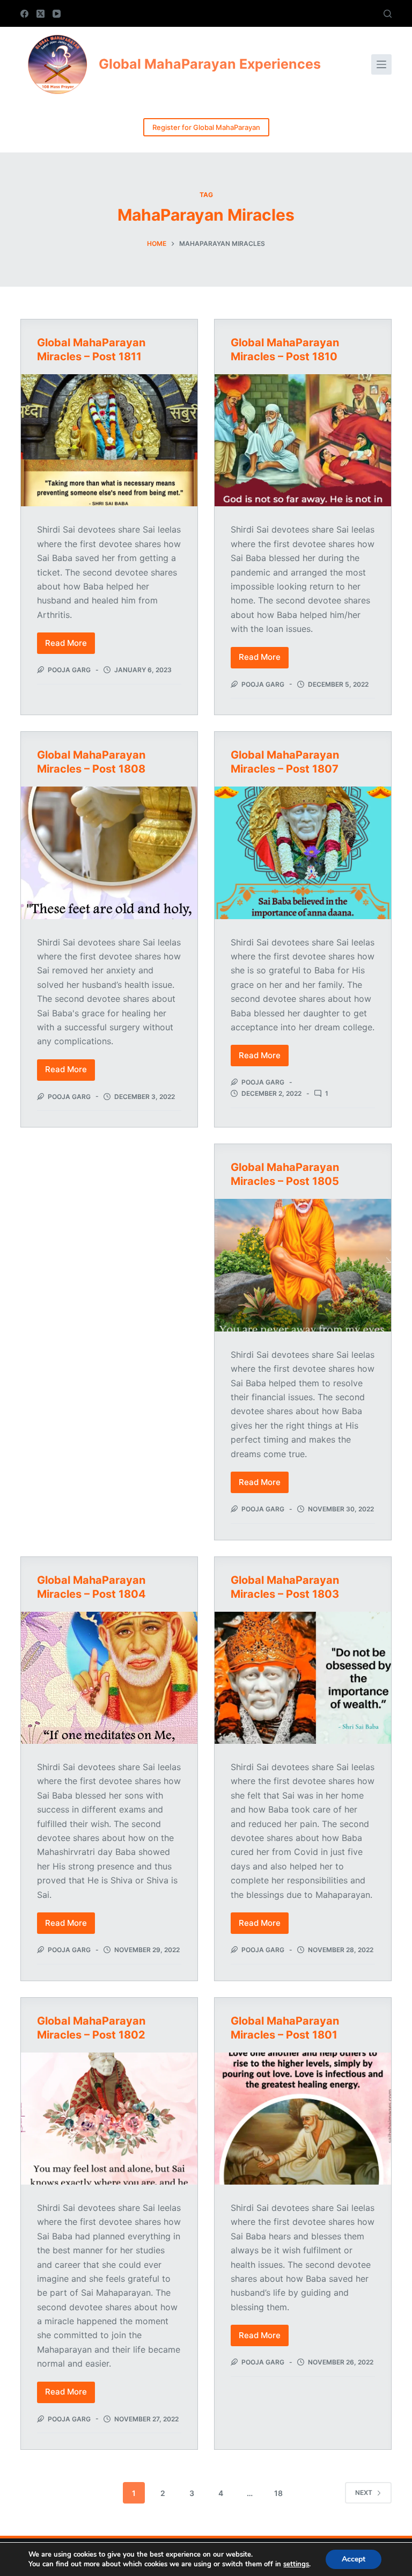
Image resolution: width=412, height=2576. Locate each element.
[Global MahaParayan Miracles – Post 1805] (303, 1265)
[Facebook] (24, 14)
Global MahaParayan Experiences (210, 64)
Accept (354, 2559)
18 (278, 2493)
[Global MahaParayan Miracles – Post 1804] (109, 1678)
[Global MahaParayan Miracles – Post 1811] (109, 440)
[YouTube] (57, 14)
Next (364, 2493)
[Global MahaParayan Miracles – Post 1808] (109, 853)
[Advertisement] (109, 1215)
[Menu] (381, 64)
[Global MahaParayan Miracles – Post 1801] (303, 2119)
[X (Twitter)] (41, 14)
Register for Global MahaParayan (206, 127)
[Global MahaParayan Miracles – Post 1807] (303, 853)
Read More (70, 646)
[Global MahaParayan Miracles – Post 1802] (109, 2119)
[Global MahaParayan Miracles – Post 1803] (303, 1678)
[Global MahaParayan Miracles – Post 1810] (303, 440)
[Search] (388, 14)
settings (296, 2564)
